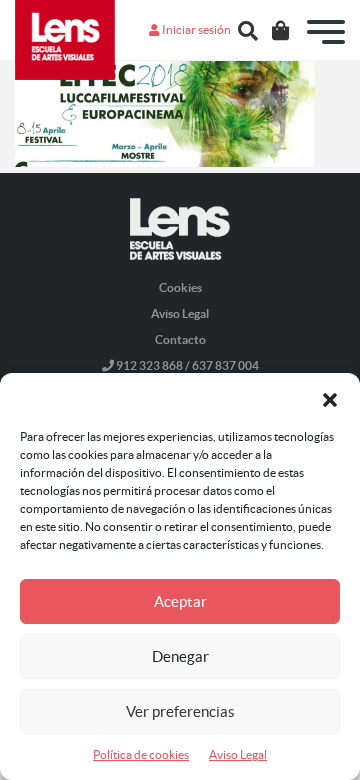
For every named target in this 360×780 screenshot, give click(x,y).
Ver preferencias (180, 711)
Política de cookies (141, 754)
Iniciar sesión (195, 29)
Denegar (180, 656)
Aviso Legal (238, 754)
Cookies (180, 287)
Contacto (180, 339)
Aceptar (180, 601)
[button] (330, 398)
